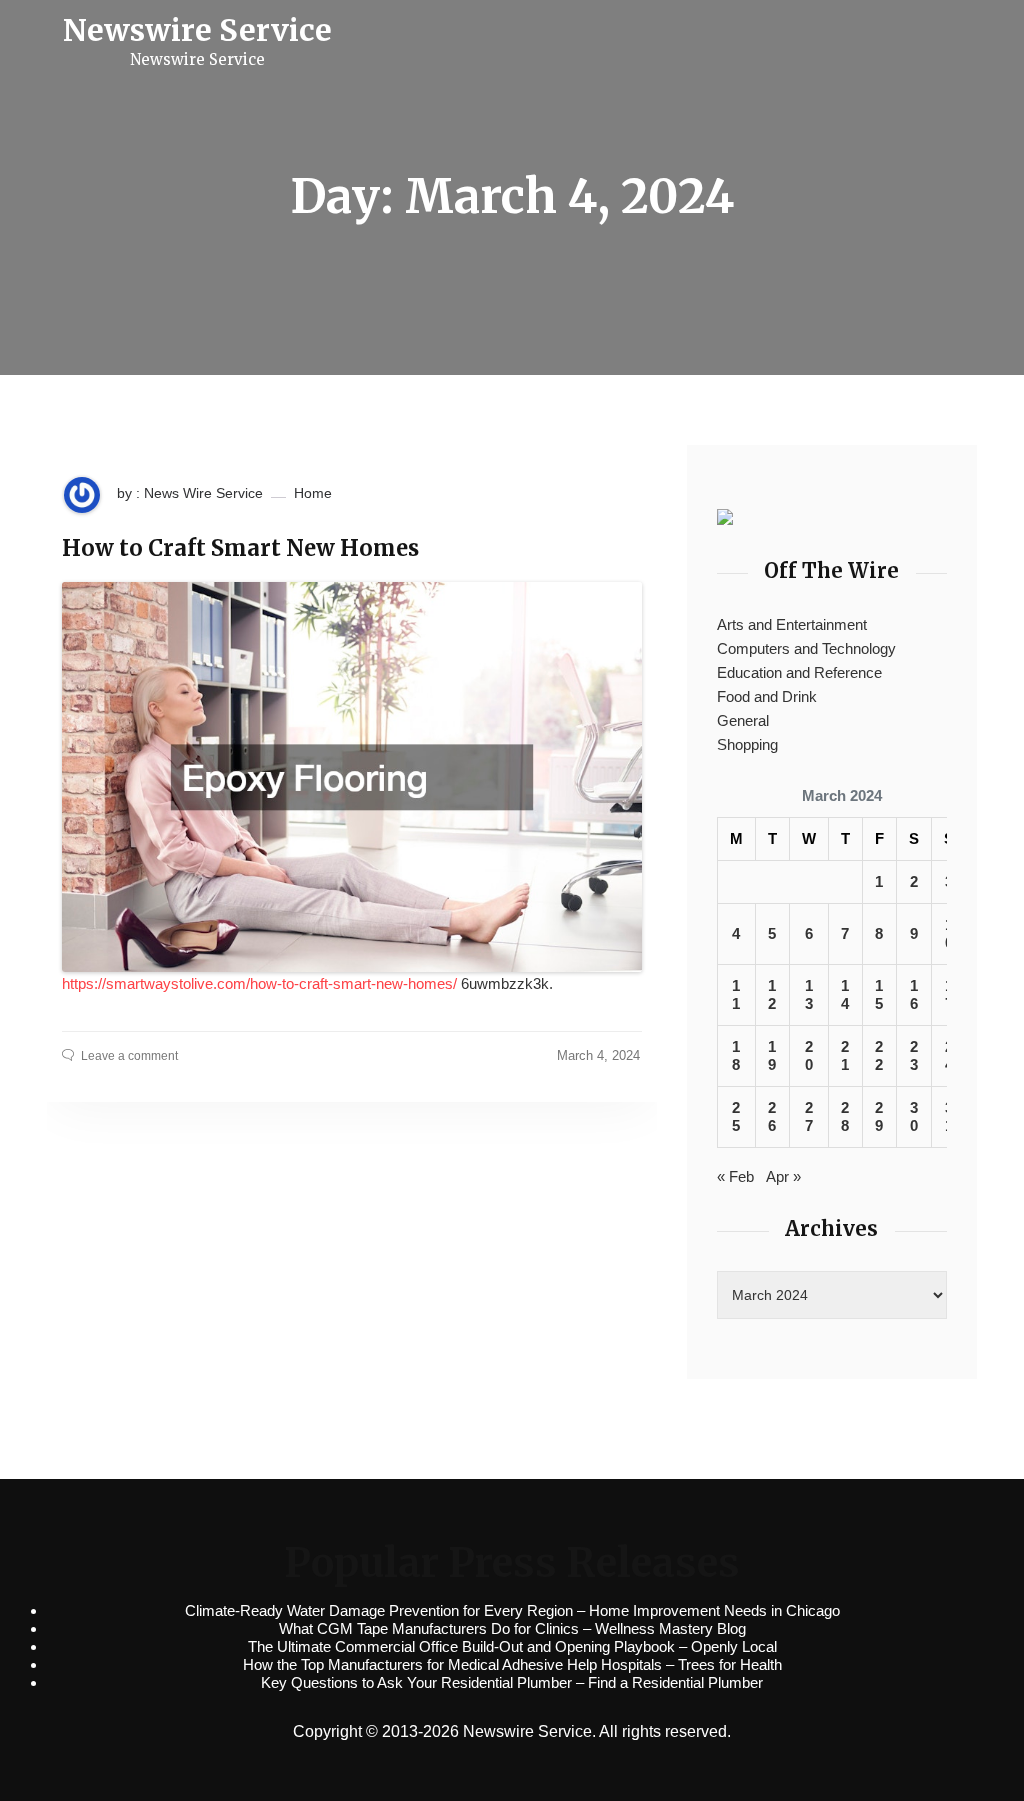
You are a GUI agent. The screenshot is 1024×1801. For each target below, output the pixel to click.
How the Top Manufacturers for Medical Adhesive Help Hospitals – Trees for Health (512, 1664)
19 (772, 1055)
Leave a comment (129, 1056)
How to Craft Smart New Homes (240, 548)
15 (879, 994)
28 (845, 1116)
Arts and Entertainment (792, 624)
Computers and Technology (806, 648)
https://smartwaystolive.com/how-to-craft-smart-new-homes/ (259, 983)
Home (313, 493)
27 (809, 1116)
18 (736, 1055)
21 (845, 1055)
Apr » (783, 1176)
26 (772, 1116)
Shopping (747, 744)
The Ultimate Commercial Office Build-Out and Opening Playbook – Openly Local (512, 1646)
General (743, 720)
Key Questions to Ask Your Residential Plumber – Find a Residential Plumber (512, 1682)
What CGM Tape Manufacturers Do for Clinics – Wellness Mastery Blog (512, 1628)
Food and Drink (767, 696)
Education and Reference (799, 672)
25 (736, 1116)
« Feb (735, 1176)
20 (809, 1055)
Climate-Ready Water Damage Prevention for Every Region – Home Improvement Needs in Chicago (512, 1610)
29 (879, 1116)
